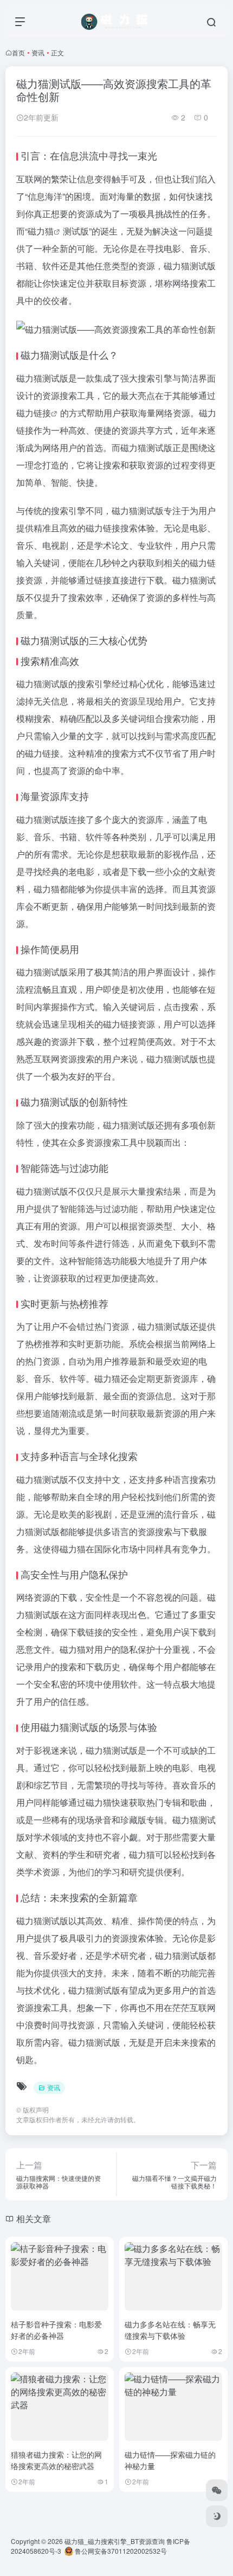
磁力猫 (41, 231)
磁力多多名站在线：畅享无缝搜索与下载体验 (170, 2330)
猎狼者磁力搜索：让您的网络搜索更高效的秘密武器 (56, 2460)
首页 (18, 52)
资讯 (38, 52)
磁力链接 (34, 413)
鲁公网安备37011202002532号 (120, 2551)
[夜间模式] (217, 2516)
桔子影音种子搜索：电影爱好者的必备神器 (56, 2330)
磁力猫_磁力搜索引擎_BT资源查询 (115, 2541)
